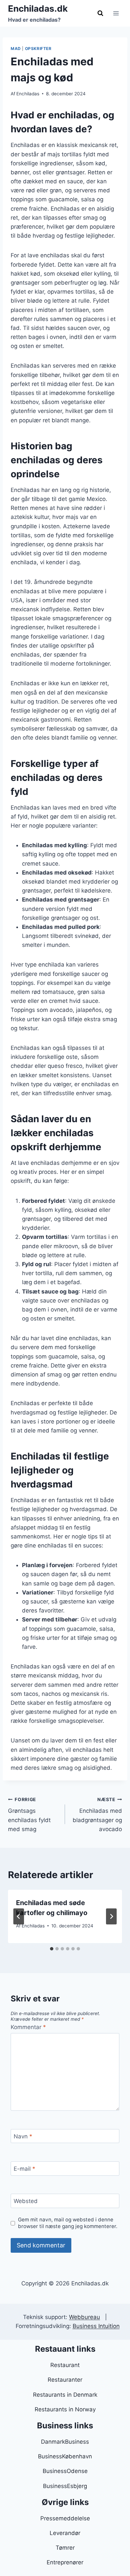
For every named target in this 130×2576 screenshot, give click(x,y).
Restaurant (65, 2365)
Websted (26, 2201)
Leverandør (65, 2533)
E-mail (24, 2169)
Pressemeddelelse (65, 2518)
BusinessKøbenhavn (65, 2456)
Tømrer (65, 2548)
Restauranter (65, 2380)
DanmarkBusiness (65, 2442)
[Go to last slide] (19, 1916)
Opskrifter (38, 48)
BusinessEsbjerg (65, 2486)
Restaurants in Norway (65, 2409)
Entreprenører (65, 2562)
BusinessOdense (65, 2471)
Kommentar (28, 2027)
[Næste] (111, 1916)
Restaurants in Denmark (65, 2395)
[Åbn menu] (116, 13)
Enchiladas (28, 94)
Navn (23, 2136)
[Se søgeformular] (100, 13)
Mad (16, 48)
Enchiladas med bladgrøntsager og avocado (97, 1815)
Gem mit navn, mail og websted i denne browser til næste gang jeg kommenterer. (68, 2223)
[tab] (52, 1949)
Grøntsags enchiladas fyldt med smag (29, 1815)
